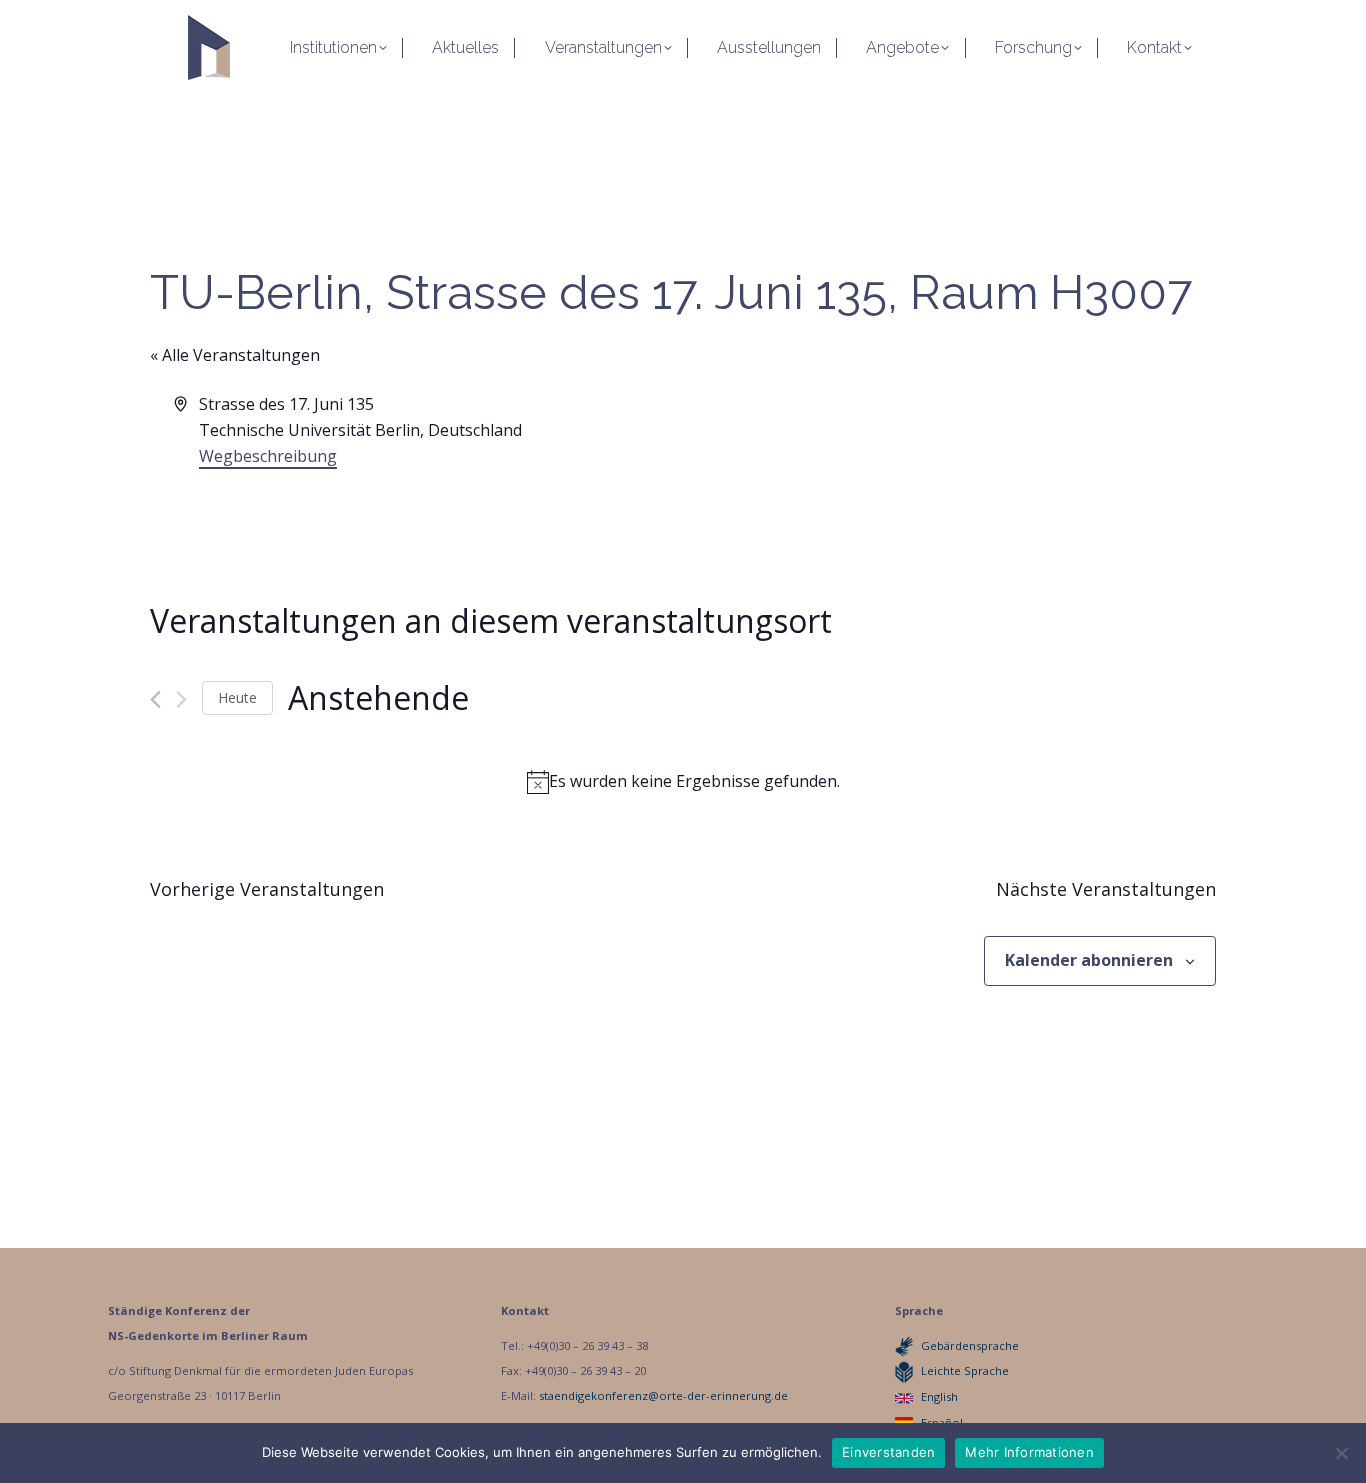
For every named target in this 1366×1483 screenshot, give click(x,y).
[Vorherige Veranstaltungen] (155, 699)
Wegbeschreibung (268, 456)
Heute (237, 697)
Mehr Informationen (1029, 1452)
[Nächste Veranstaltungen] (181, 699)
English (939, 1396)
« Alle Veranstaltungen (235, 355)
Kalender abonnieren (1089, 960)
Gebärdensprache (970, 1345)
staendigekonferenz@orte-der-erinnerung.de (663, 1395)
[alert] (683, 782)
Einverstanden (888, 1452)
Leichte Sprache (965, 1370)
